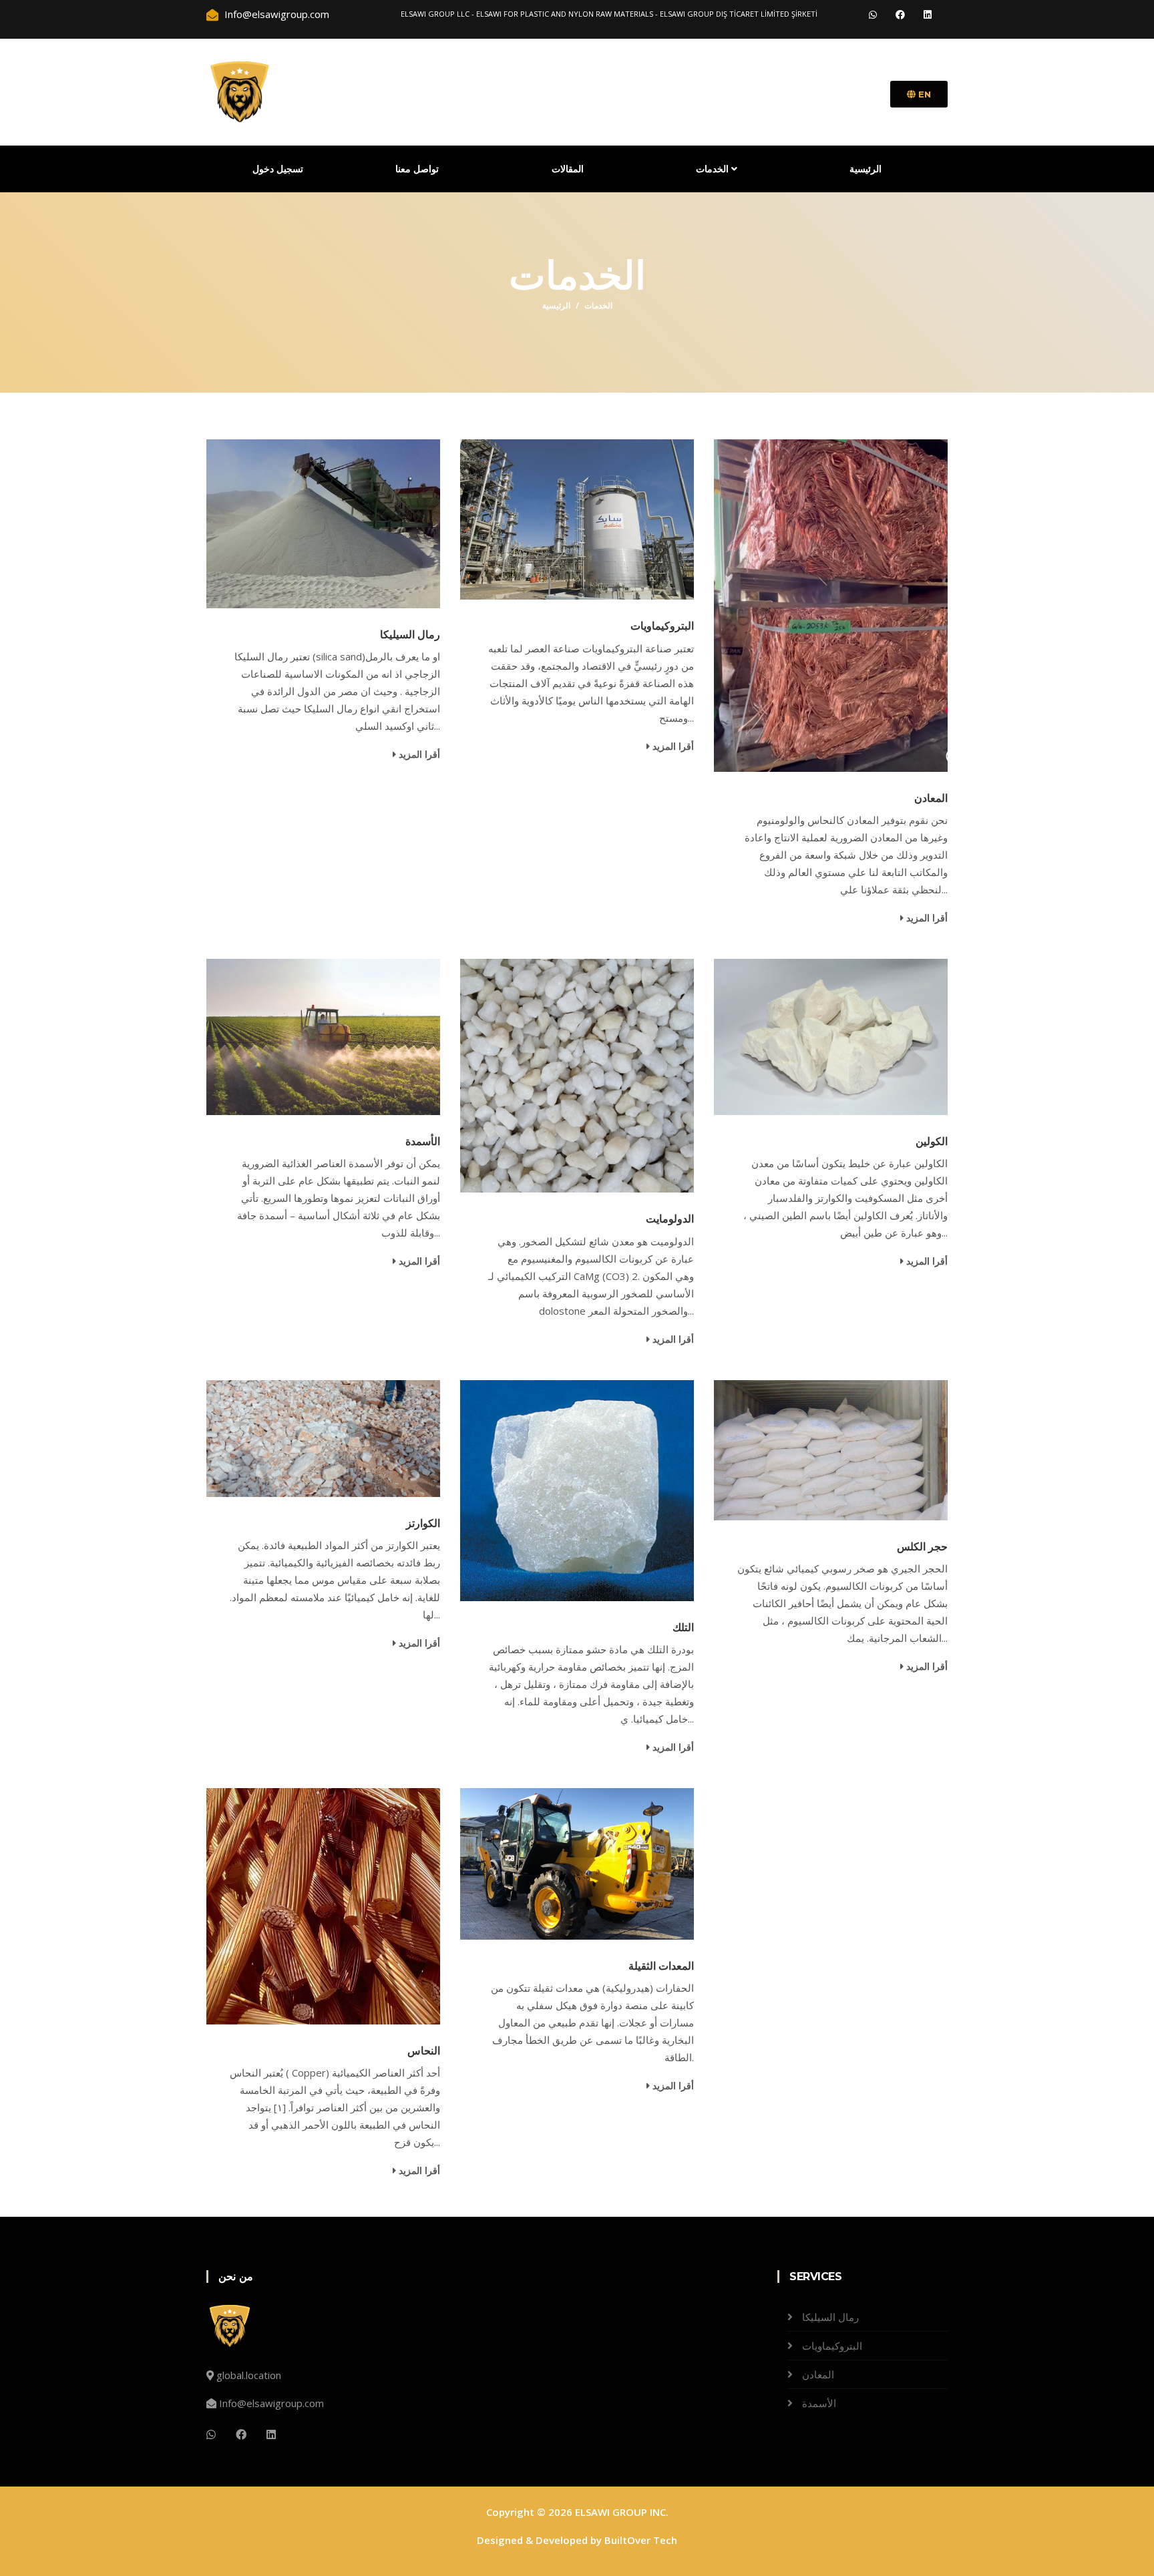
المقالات (568, 169)
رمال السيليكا (410, 635)
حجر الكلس (923, 1547)
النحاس (424, 2051)
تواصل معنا (417, 169)
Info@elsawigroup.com (271, 2403)
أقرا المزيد (418, 754)
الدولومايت (670, 1219)
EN (923, 94)
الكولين (932, 1141)
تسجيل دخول (278, 169)
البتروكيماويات (662, 626)
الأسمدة (423, 1141)
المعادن (931, 798)
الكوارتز (423, 1523)
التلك (683, 1628)
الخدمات (714, 169)
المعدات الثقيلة (661, 1966)
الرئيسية (865, 169)
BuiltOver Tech (641, 2540)
